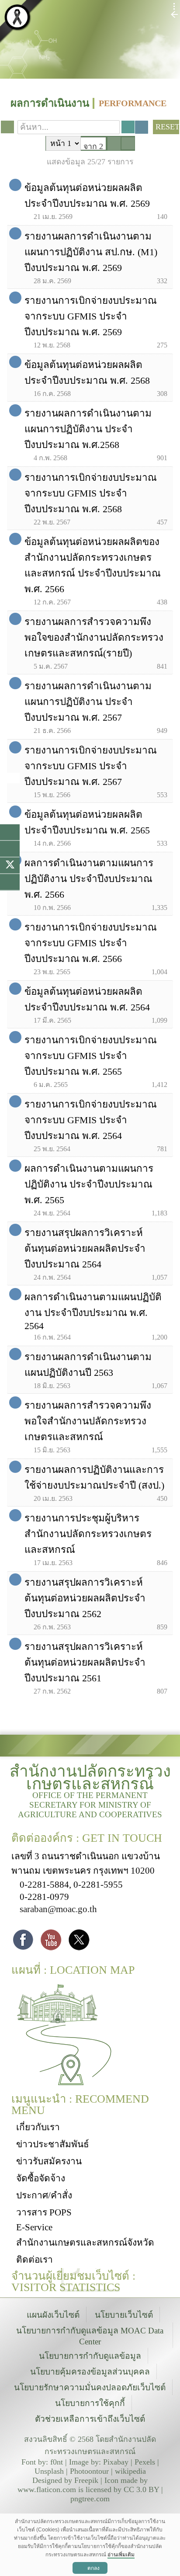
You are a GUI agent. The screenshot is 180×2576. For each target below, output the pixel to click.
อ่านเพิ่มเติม (121, 2555)
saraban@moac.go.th (58, 1909)
